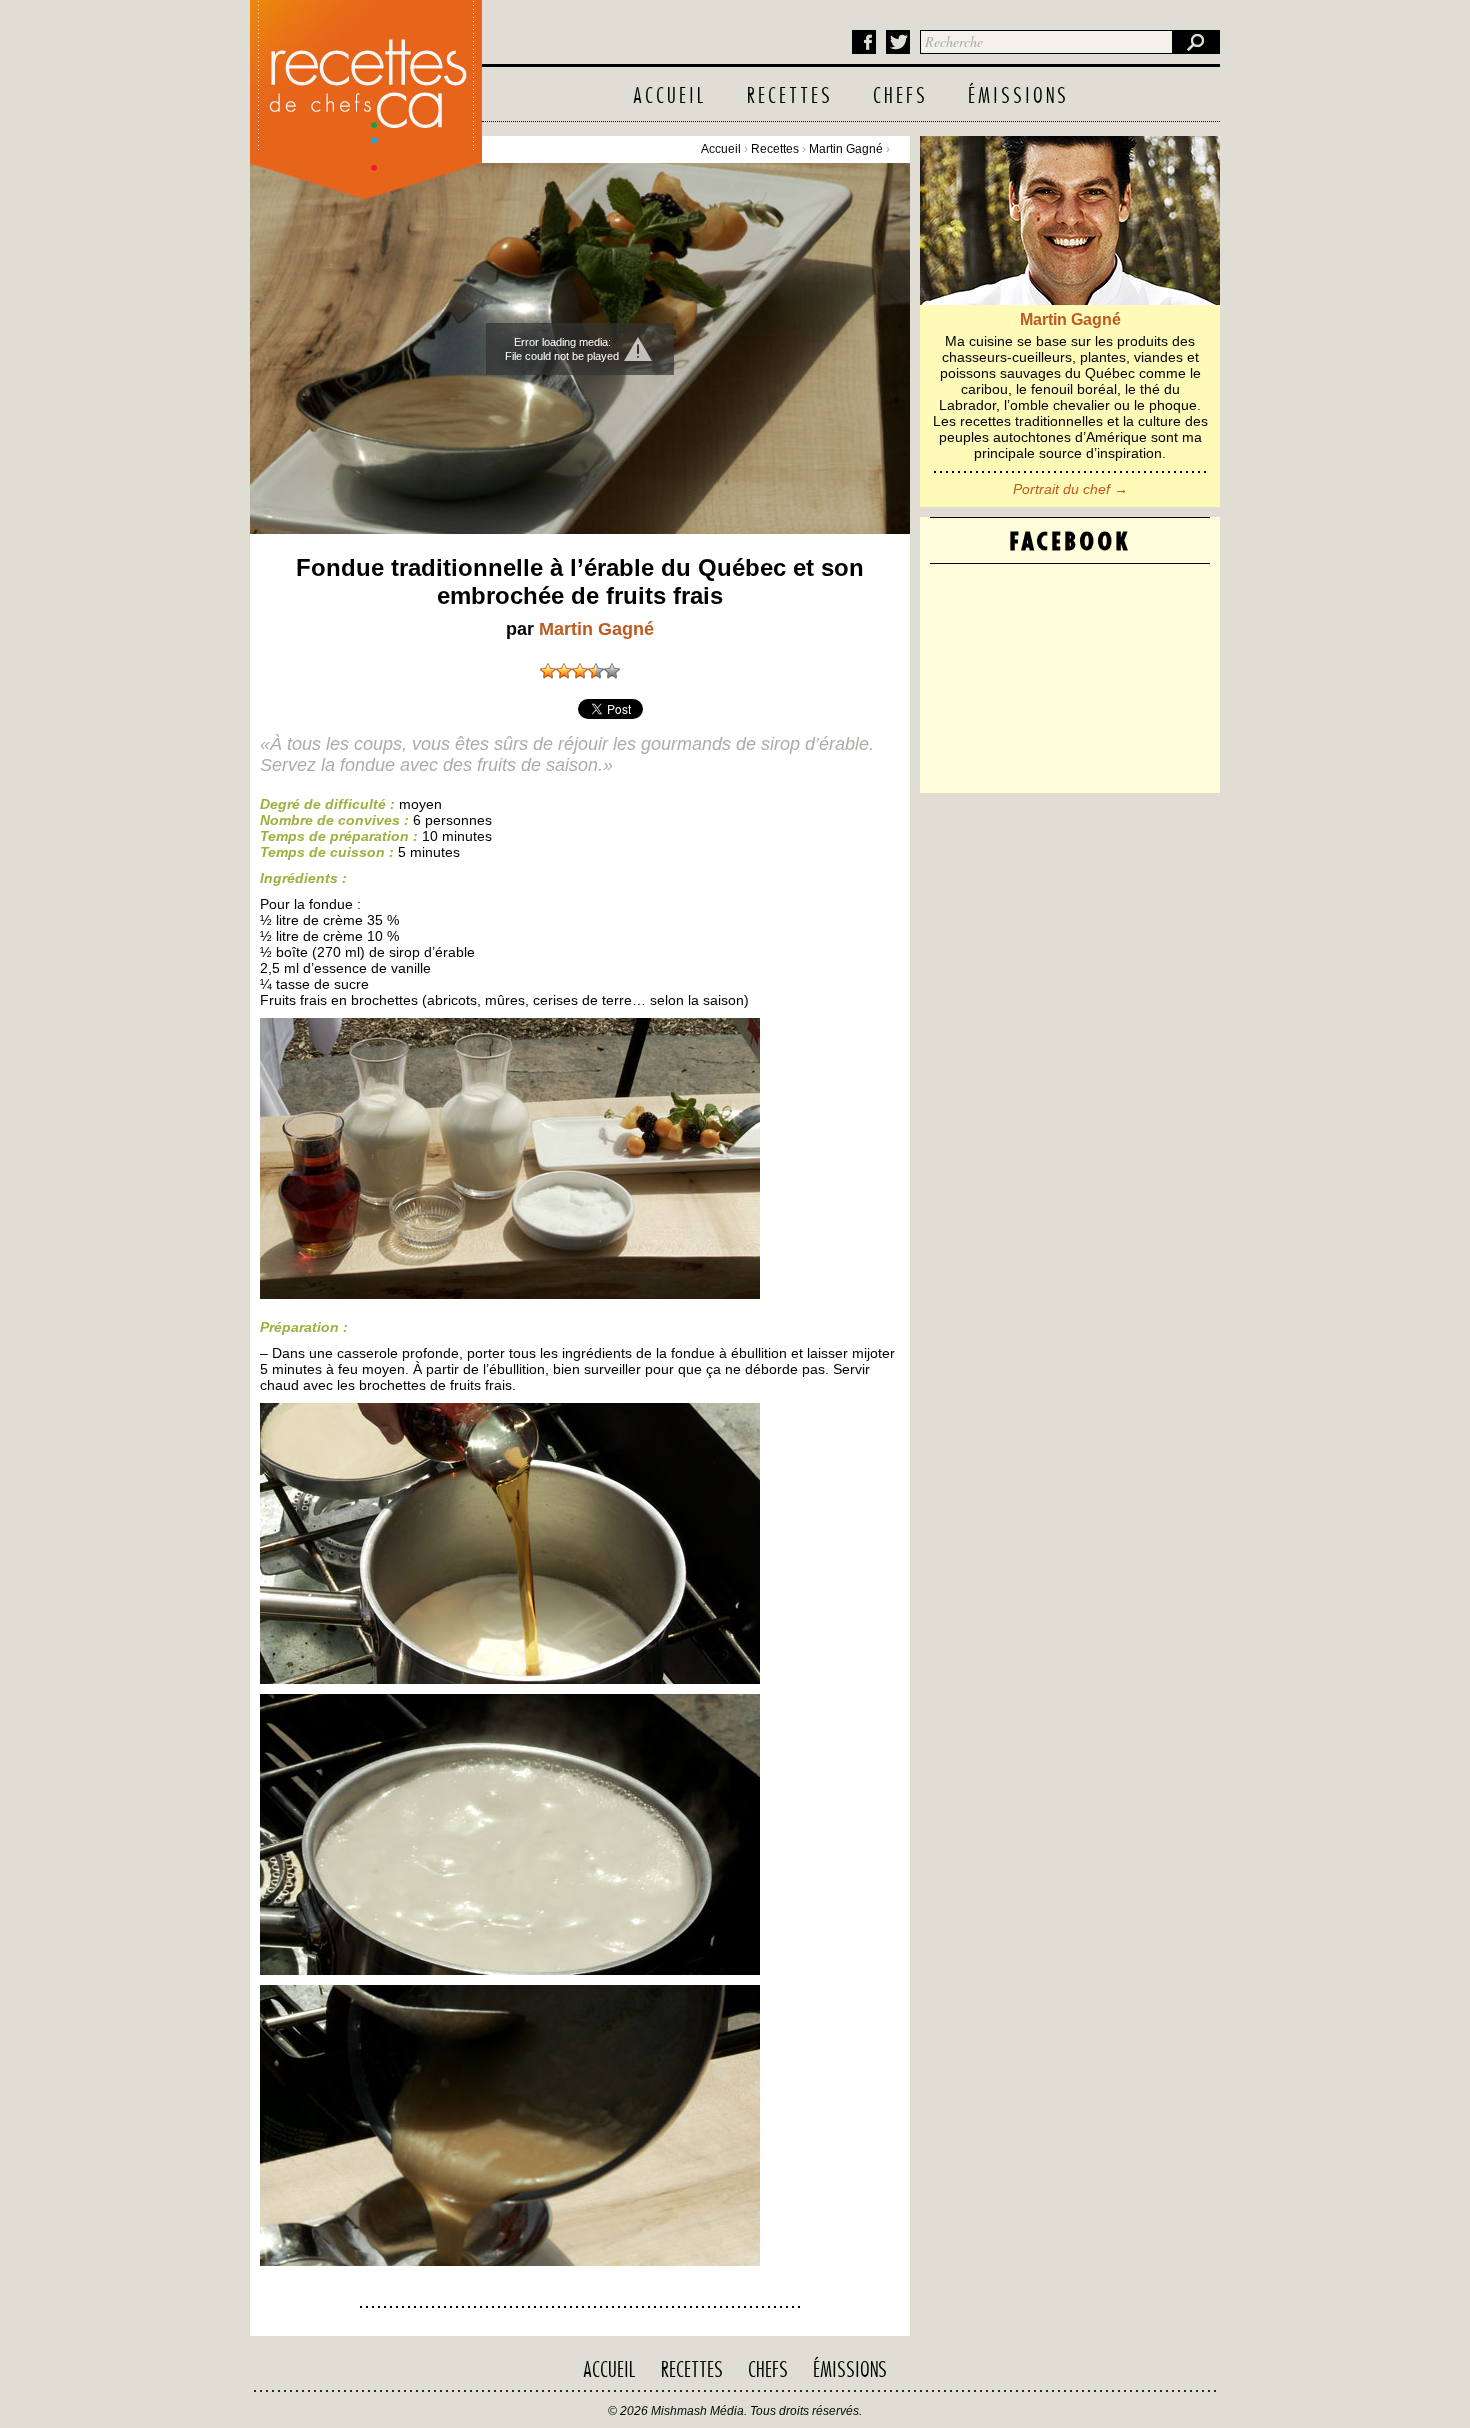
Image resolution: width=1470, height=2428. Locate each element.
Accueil (670, 97)
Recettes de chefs (366, 94)
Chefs (900, 97)
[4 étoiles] (596, 671)
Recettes (790, 97)
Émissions (1018, 97)
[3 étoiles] (580, 671)
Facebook (864, 42)
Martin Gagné (846, 149)
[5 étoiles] (612, 671)
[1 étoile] (548, 671)
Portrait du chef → (1070, 489)
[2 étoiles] (564, 671)
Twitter (898, 42)
